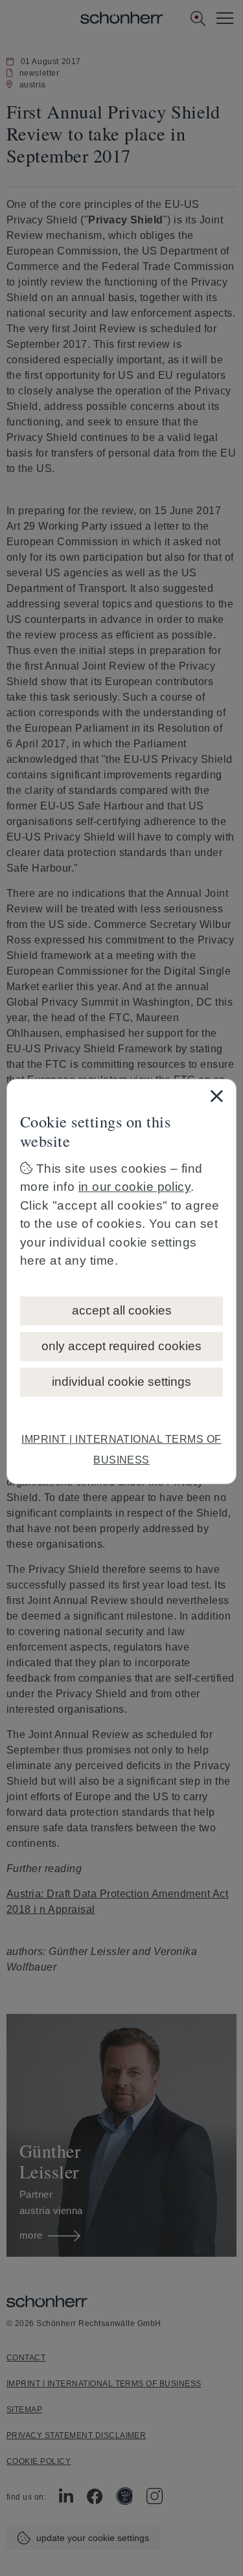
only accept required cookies (121, 1346)
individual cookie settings (121, 1382)
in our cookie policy (135, 1187)
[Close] (216, 1096)
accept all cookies (122, 1310)
